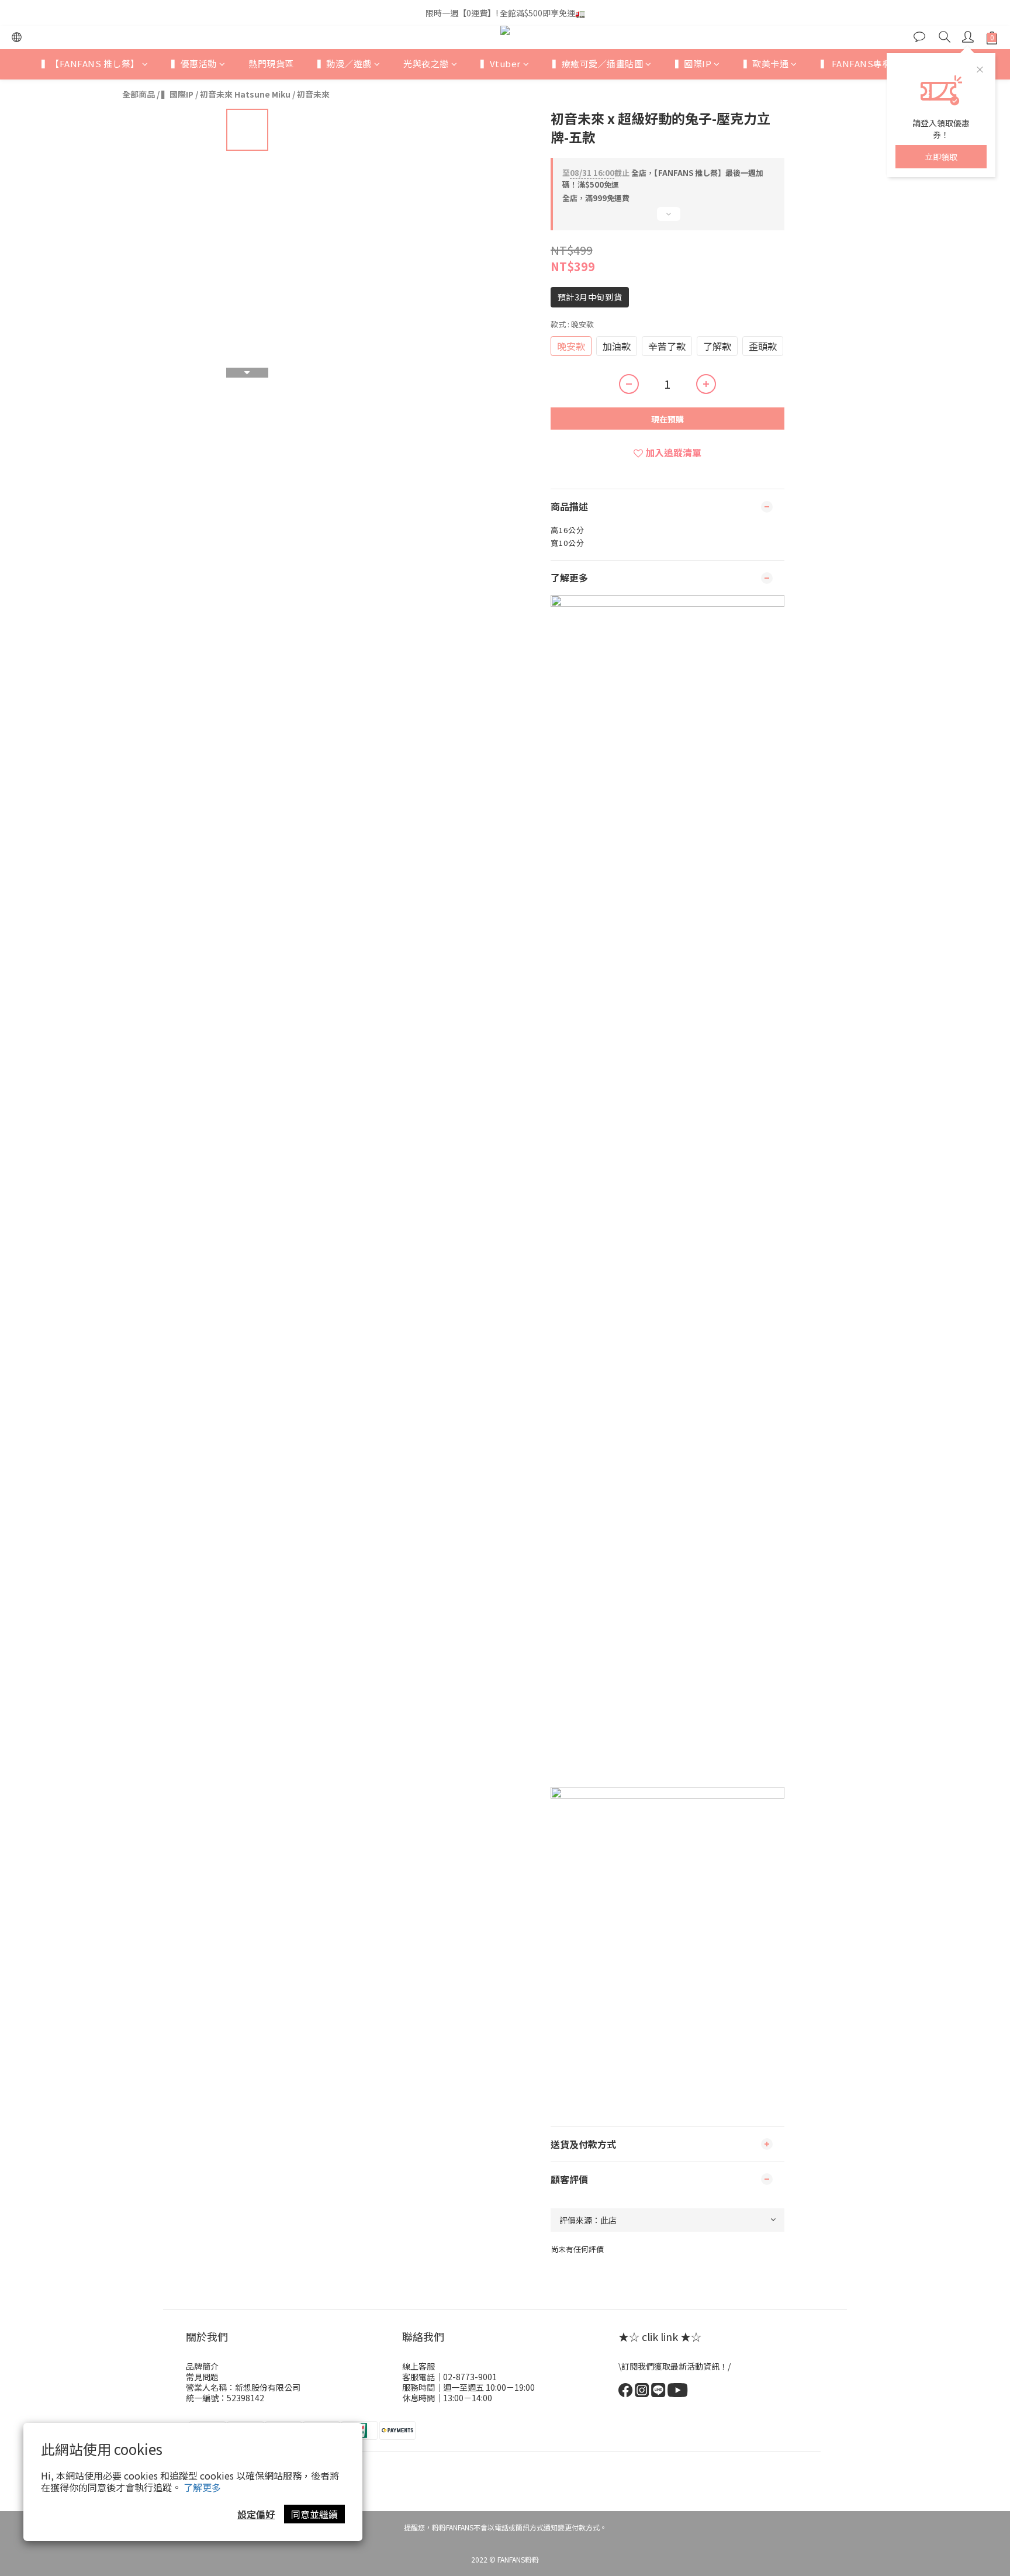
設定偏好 (256, 2514)
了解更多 (202, 2487)
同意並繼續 (314, 2514)
